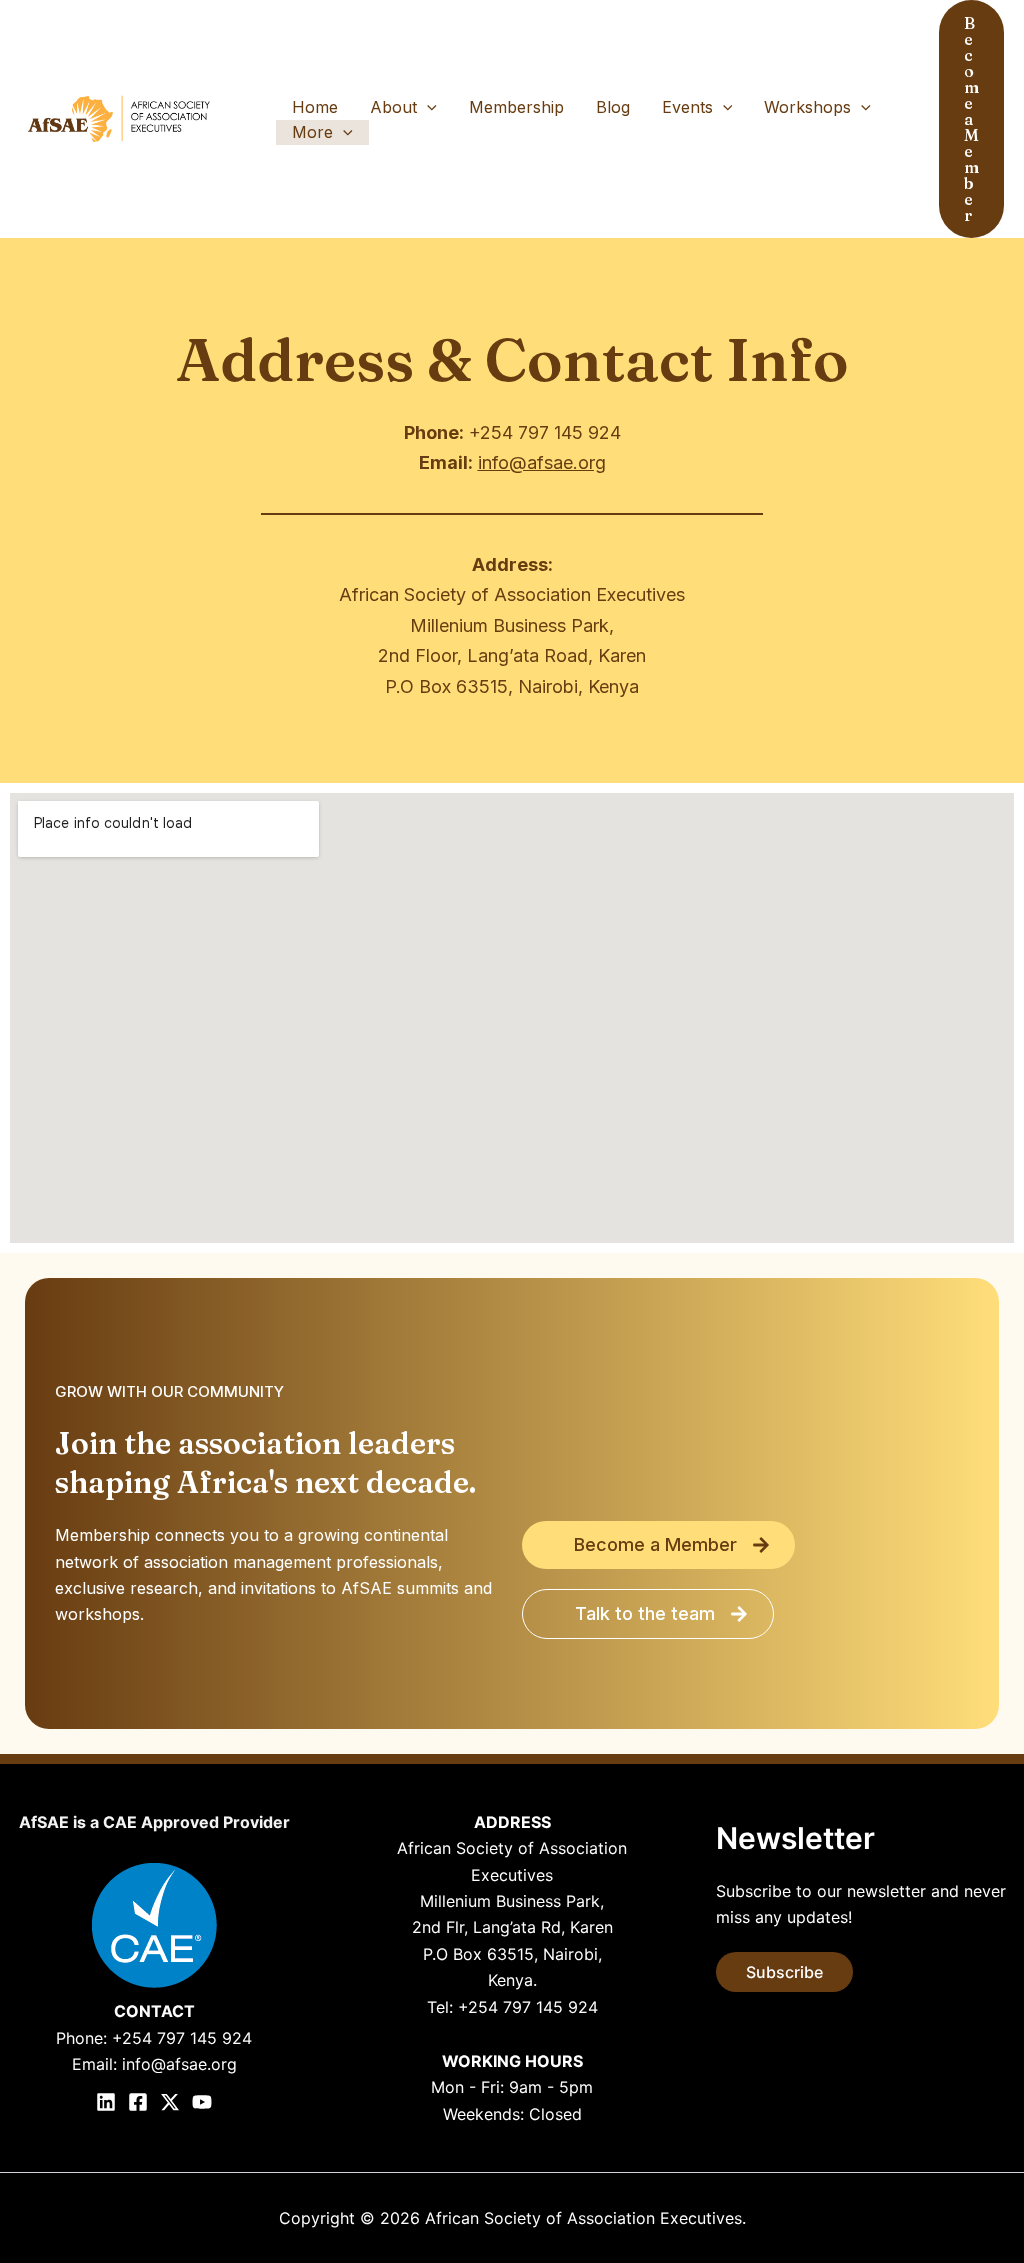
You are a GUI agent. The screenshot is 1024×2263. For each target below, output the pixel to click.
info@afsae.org (542, 462)
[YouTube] (202, 2102)
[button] (427, 107)
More (312, 132)
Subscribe (784, 1972)
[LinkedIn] (106, 2102)
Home (315, 107)
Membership (516, 107)
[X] (170, 2102)
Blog (613, 107)
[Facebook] (138, 2102)
